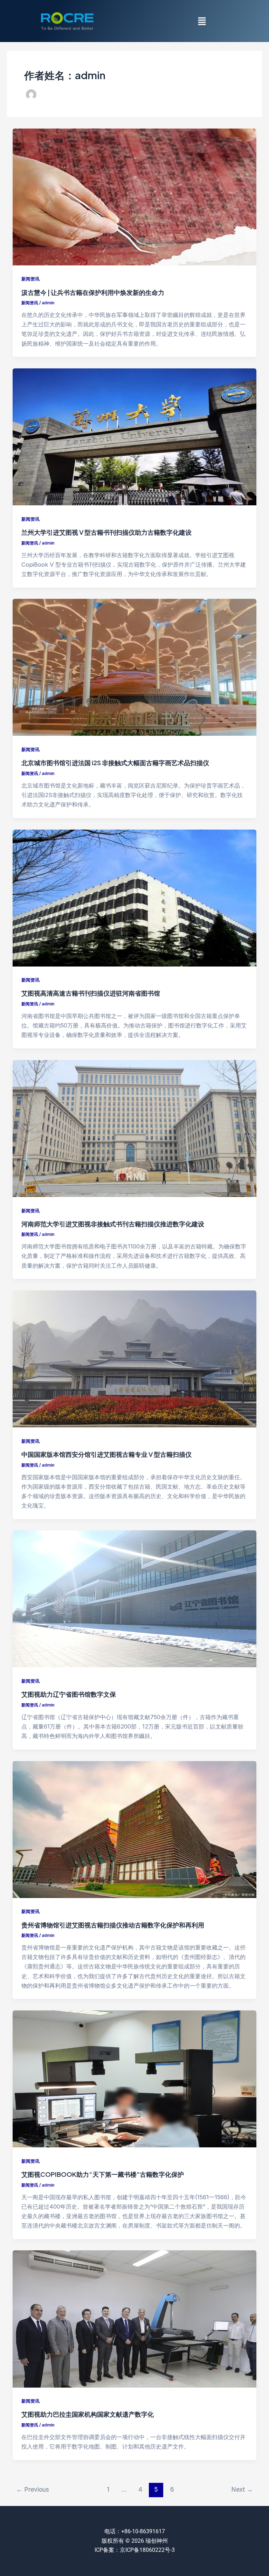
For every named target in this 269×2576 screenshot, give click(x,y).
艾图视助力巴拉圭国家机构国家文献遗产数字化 (88, 2414)
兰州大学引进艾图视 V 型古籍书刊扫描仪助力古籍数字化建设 (106, 532)
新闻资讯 (30, 279)
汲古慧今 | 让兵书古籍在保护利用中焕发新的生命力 (93, 292)
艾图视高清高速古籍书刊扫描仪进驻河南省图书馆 (91, 993)
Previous (33, 2489)
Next (242, 2489)
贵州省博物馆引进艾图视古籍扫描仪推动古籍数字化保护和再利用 (113, 1925)
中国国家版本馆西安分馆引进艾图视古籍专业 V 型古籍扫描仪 (106, 1454)
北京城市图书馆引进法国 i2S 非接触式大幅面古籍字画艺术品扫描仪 (115, 763)
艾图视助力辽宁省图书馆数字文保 (69, 1694)
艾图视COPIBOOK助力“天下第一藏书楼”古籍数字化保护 (103, 2174)
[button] (202, 21)
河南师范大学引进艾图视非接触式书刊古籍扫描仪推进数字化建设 (113, 1224)
